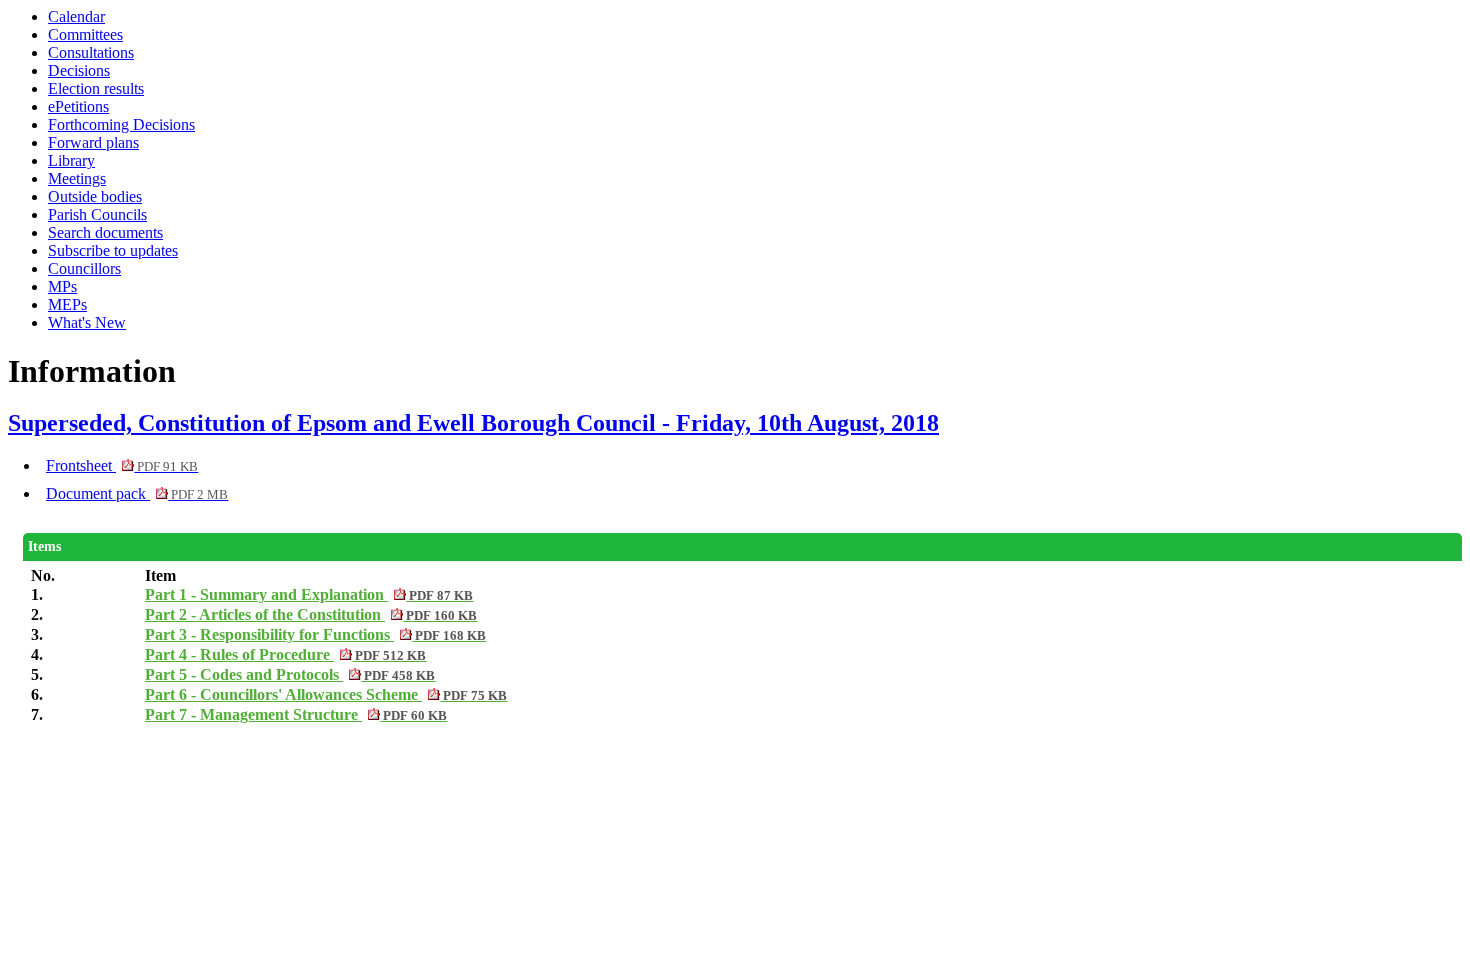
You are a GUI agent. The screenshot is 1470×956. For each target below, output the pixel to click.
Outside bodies (95, 196)
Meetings (77, 178)
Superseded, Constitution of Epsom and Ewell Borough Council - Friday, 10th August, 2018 (473, 423)
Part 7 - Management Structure (296, 714)
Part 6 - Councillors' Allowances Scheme (326, 694)
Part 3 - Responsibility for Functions (315, 634)
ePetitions (78, 106)
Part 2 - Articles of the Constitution (311, 614)
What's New (87, 322)
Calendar (76, 16)
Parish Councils (97, 214)
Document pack (137, 493)
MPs (62, 286)
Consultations (91, 52)
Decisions (79, 70)
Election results (96, 88)
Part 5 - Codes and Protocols (290, 674)
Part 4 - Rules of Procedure (285, 654)
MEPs (67, 304)
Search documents (105, 232)
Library (71, 160)
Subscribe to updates (113, 250)
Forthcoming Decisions (121, 124)
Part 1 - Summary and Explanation (309, 594)
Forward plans (93, 142)
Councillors (84, 268)
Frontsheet (122, 465)
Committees (85, 34)
